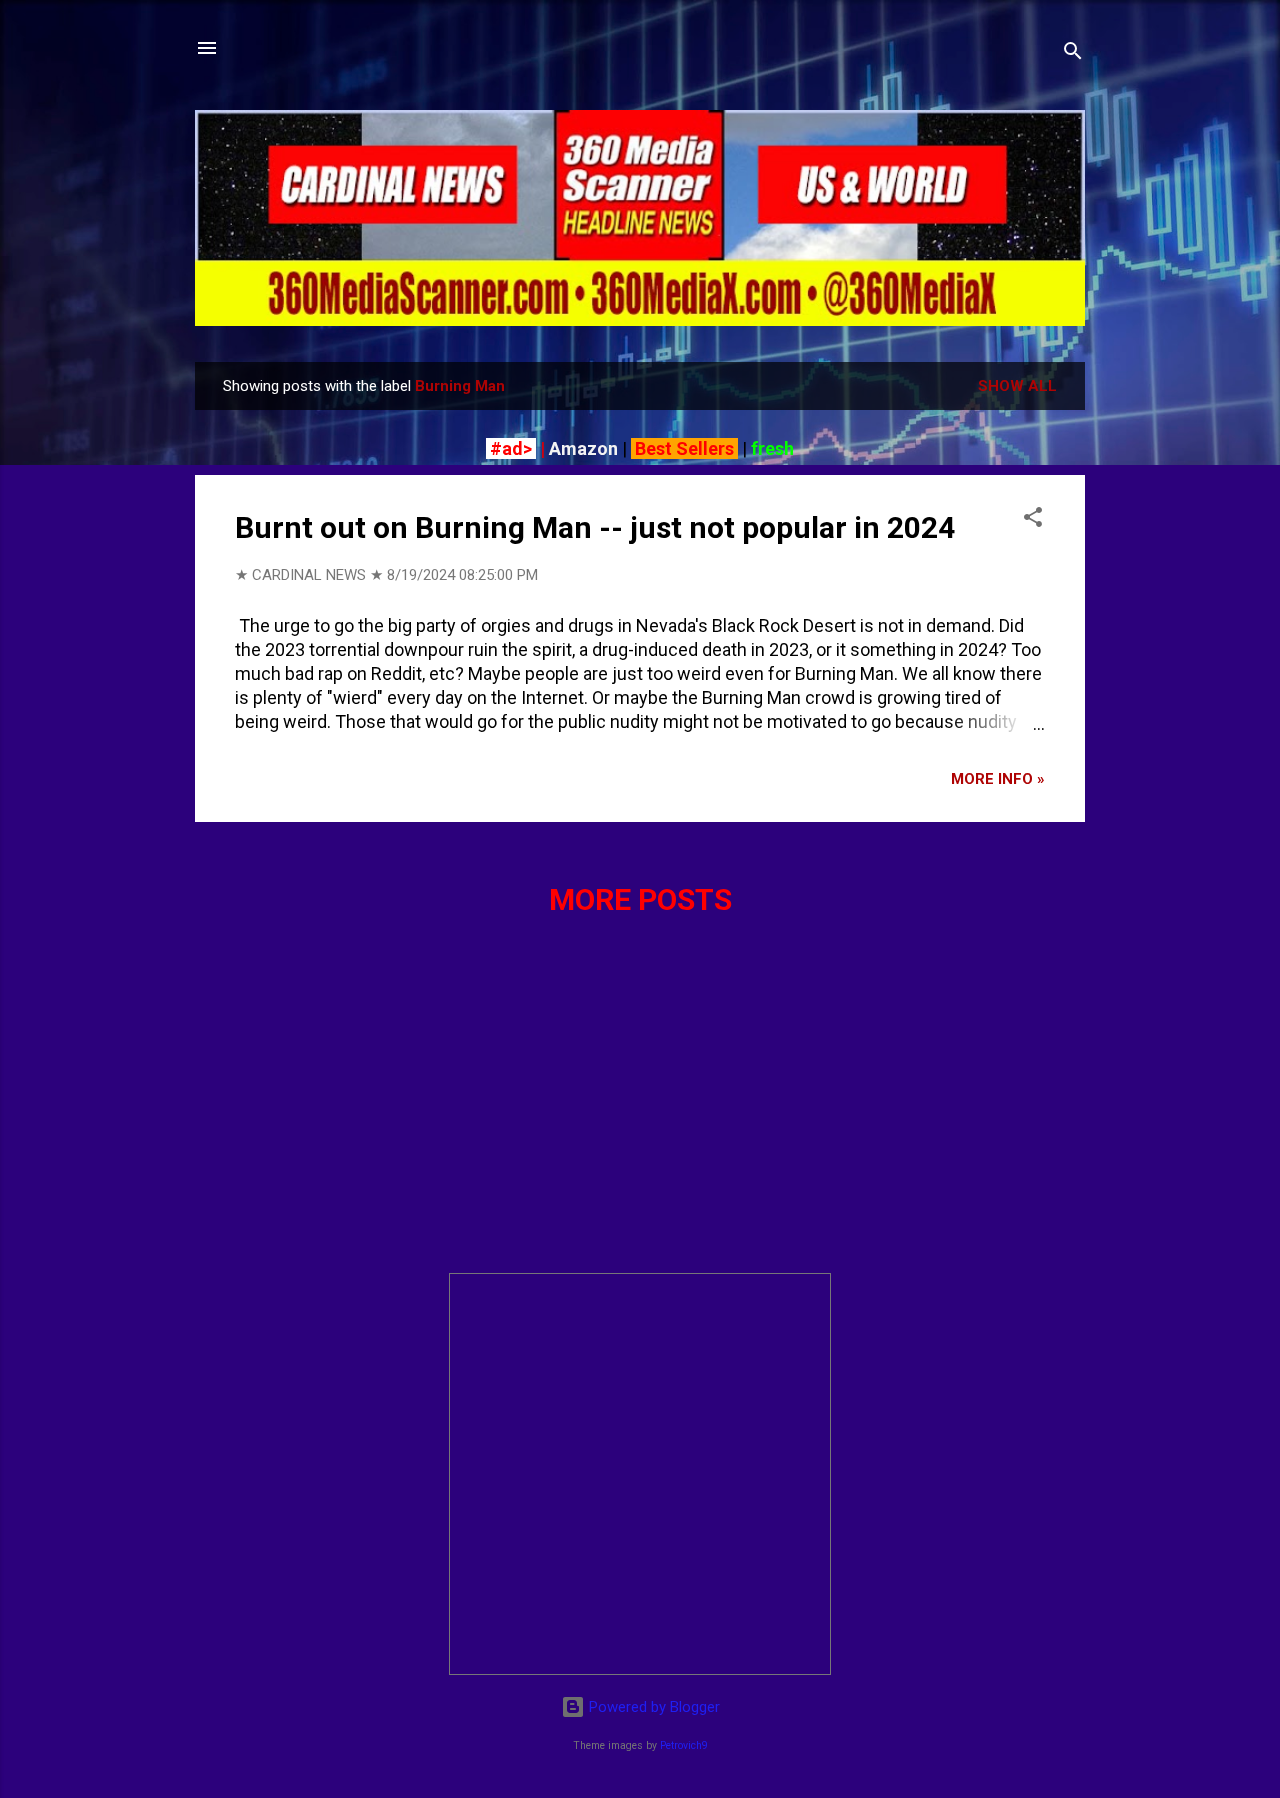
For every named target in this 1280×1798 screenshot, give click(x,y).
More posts (640, 899)
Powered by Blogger (652, 1707)
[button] (1033, 520)
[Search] (1073, 54)
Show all (1017, 386)
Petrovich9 (684, 1745)
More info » (998, 779)
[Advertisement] (640, 1117)
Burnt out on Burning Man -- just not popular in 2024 (595, 527)
